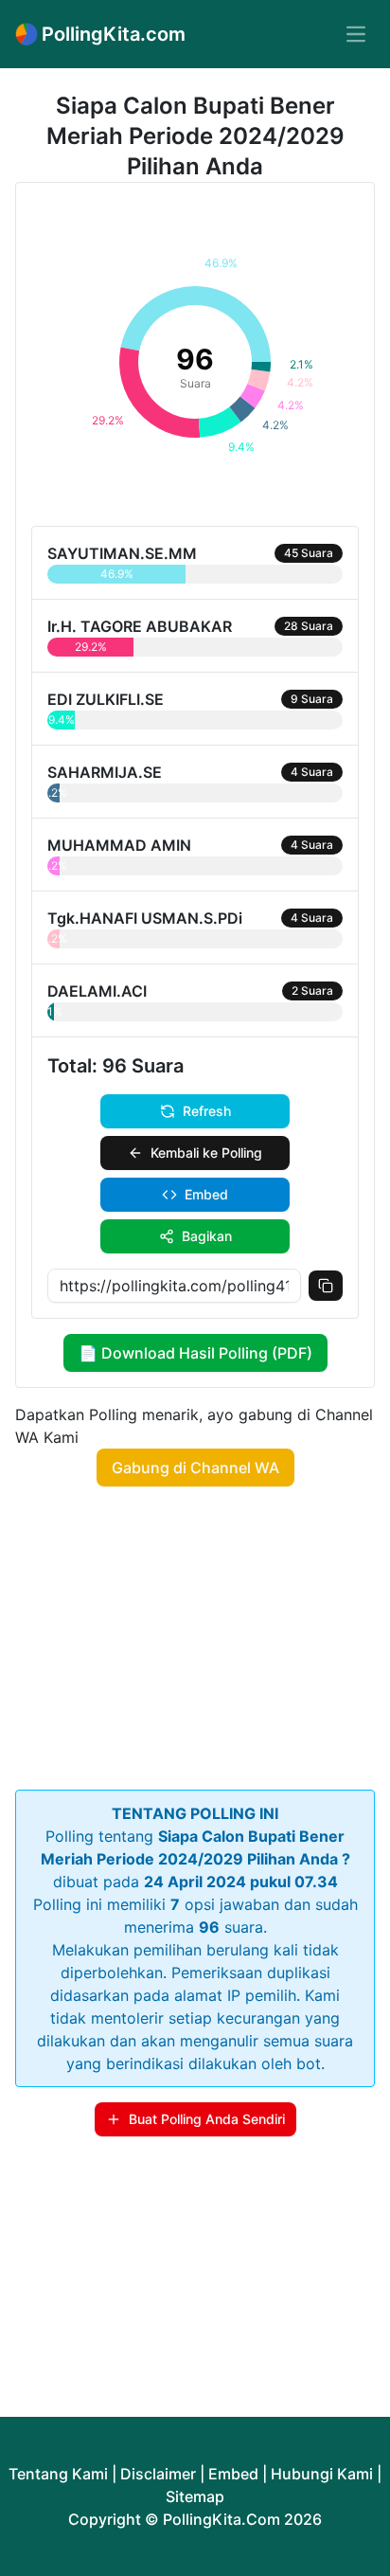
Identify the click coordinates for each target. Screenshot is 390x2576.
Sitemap (195, 2496)
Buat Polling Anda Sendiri (207, 2119)
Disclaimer (158, 2474)
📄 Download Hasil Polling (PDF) (195, 1353)
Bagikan (207, 1236)
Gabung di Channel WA (195, 1468)
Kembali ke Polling (206, 1153)
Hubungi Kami (322, 2474)
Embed (206, 1194)
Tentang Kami (58, 2474)
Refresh (207, 1111)
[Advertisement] (195, 1634)
